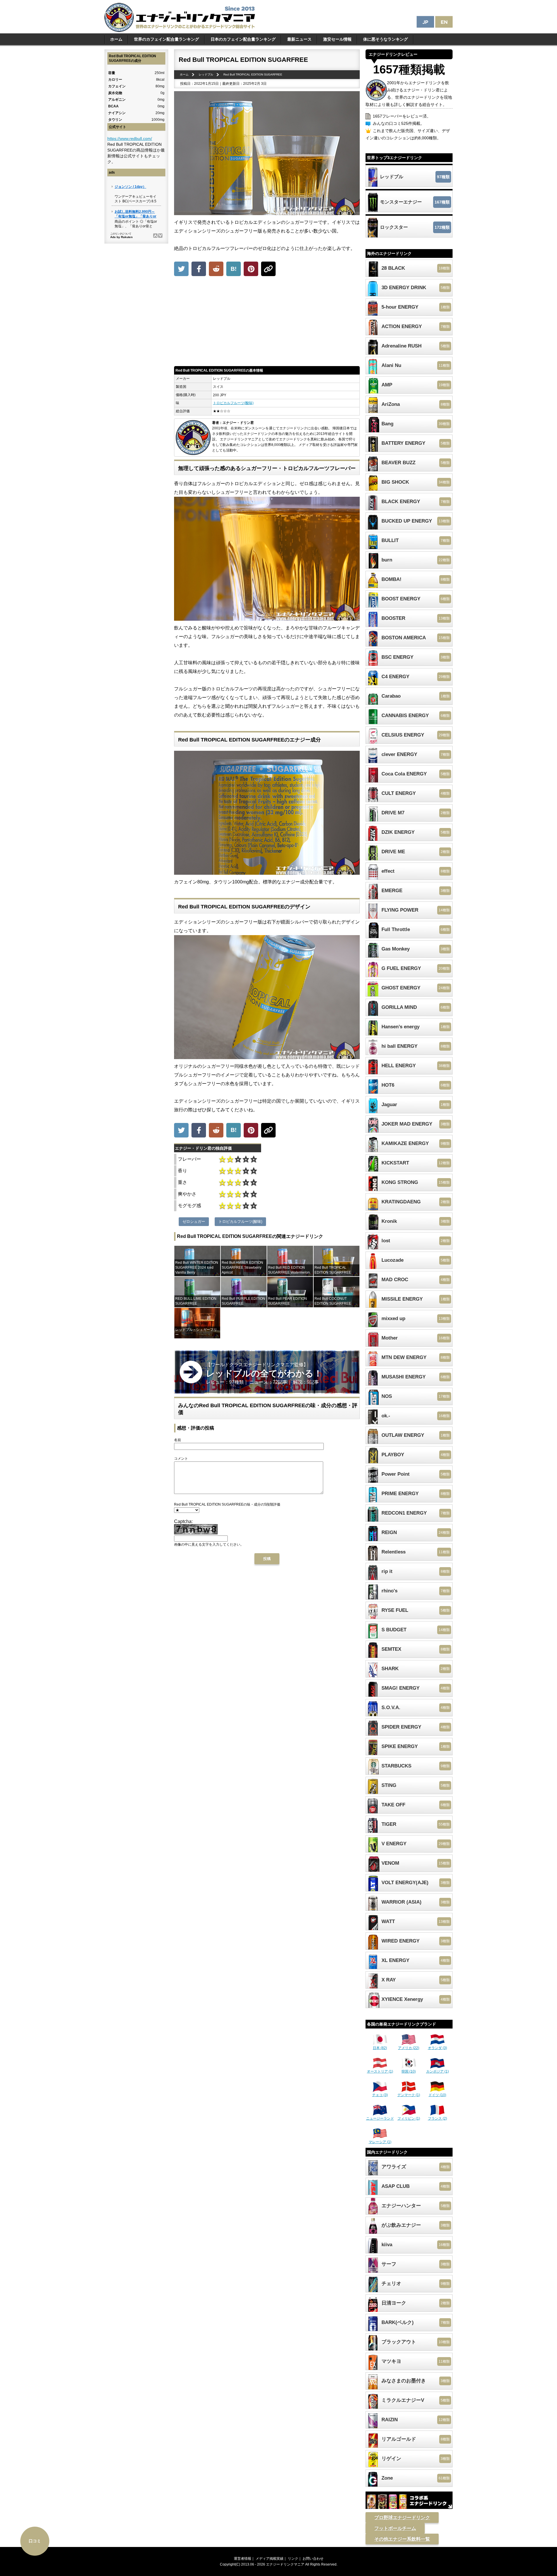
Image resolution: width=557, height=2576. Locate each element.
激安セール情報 (337, 39)
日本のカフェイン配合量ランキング (243, 39)
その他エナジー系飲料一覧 (402, 2539)
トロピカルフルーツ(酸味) (233, 403)
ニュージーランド (380, 2118)
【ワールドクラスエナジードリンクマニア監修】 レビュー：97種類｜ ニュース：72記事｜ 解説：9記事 (264, 1373)
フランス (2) (437, 2118)
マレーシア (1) (380, 2142)
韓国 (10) (409, 2071)
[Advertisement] (267, 323)
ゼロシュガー (194, 1222)
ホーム (116, 39)
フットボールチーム (395, 2528)
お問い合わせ (313, 2559)
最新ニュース (299, 39)
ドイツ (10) (437, 2095)
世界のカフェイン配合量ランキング (167, 39)
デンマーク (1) (409, 2095)
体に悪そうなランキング (386, 39)
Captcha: (183, 1521)
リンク (293, 2559)
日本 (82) (380, 2048)
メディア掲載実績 (270, 2559)
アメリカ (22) (409, 2048)
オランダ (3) (437, 2048)
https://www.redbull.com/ (130, 138)
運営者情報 (243, 2559)
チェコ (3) (380, 2095)
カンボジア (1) (437, 2071)
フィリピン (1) (409, 2118)
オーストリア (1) (380, 2071)
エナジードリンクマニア (285, 2564)
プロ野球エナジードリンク (402, 2518)
